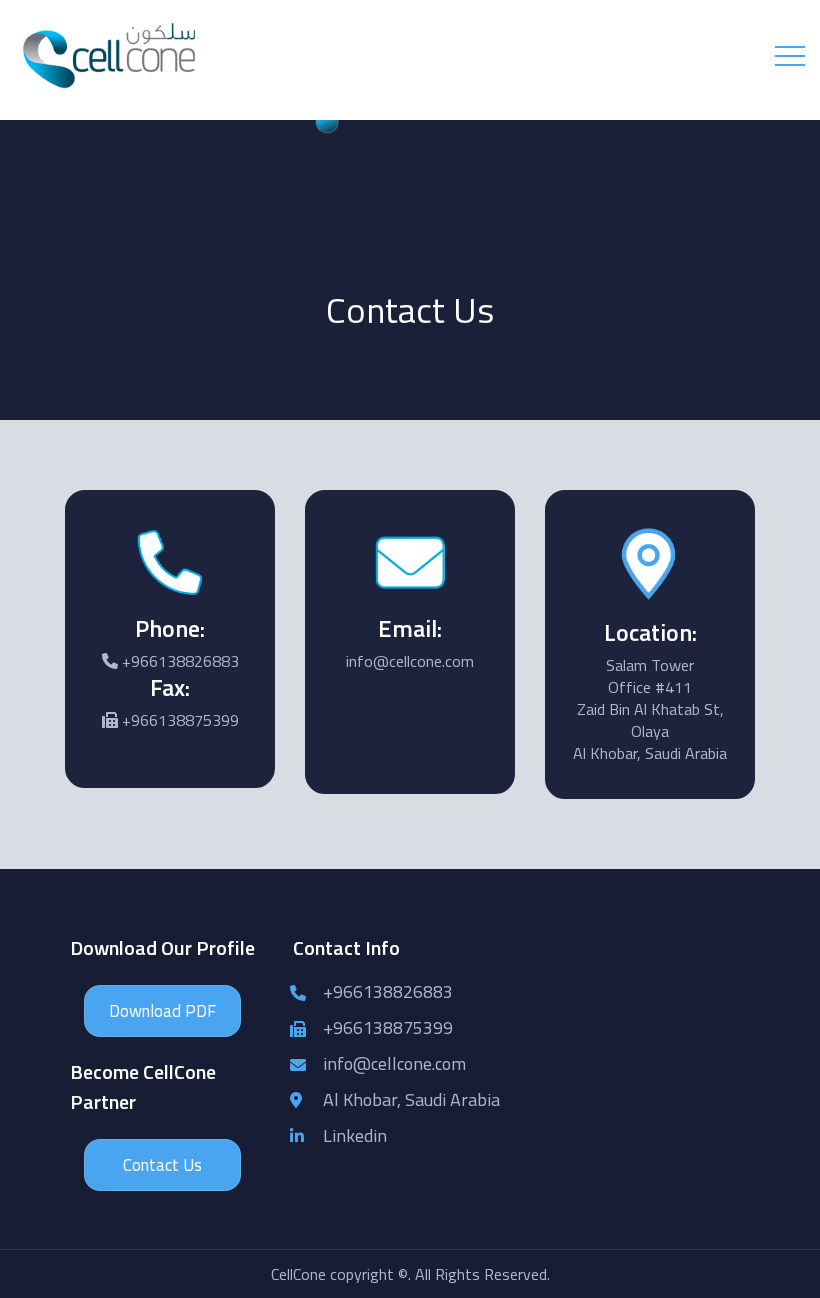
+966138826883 (388, 991)
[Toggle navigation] (790, 56)
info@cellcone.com (394, 1063)
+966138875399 (388, 1027)
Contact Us (162, 1165)
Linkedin (355, 1135)
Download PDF (162, 1011)
